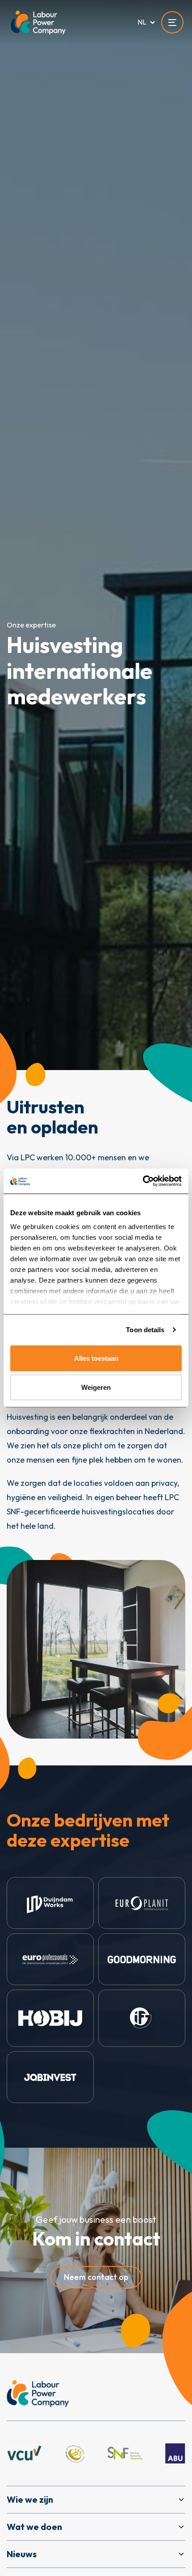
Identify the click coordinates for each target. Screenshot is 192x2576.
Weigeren (96, 1387)
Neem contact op (96, 2277)
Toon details (145, 1330)
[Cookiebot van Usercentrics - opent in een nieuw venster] (143, 1181)
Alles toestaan (96, 1358)
